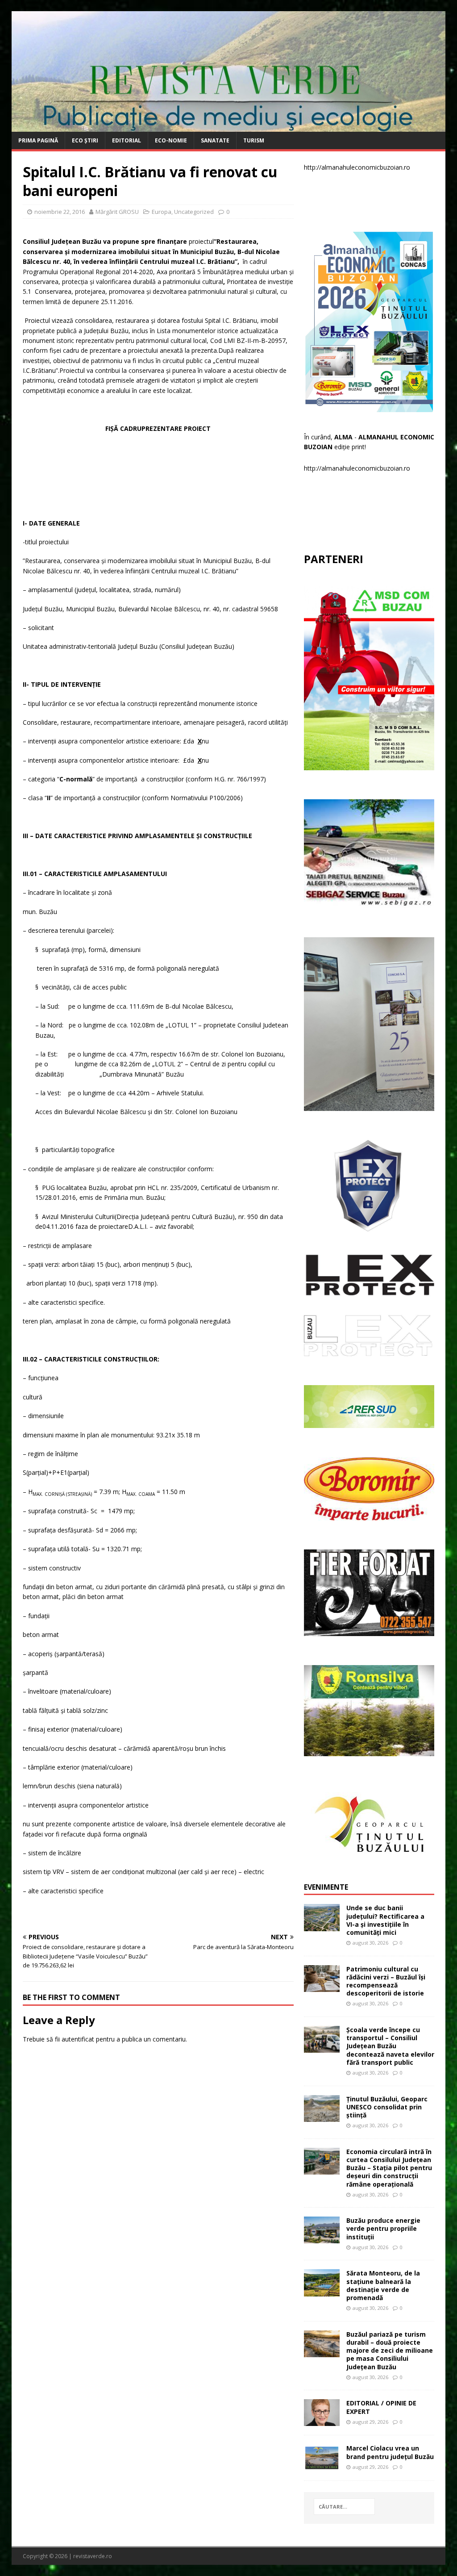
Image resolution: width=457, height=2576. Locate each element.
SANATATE (215, 140)
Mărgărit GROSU (117, 212)
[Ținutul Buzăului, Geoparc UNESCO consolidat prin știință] (322, 2116)
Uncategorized (194, 212)
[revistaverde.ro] (229, 127)
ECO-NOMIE (171, 140)
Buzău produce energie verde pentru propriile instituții (383, 2228)
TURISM (254, 140)
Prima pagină (38, 140)
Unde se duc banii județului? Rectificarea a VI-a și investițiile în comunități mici (385, 1920)
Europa (162, 212)
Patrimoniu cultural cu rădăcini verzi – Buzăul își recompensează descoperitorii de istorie (386, 1981)
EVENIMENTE (326, 1887)
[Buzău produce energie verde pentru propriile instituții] (322, 2238)
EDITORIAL (127, 140)
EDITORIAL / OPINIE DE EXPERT (381, 2407)
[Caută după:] (345, 2507)
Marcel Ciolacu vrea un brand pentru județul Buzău (390, 2452)
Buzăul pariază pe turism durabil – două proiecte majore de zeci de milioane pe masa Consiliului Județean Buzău (390, 2351)
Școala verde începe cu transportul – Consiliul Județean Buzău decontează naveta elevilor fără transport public (390, 2046)
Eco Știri (85, 140)
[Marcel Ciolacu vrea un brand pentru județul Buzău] (322, 2466)
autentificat (78, 2039)
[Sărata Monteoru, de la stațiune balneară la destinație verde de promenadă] (322, 2291)
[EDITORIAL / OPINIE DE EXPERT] (322, 2421)
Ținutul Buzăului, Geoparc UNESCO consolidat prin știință (387, 2107)
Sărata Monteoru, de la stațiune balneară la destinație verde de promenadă (383, 2285)
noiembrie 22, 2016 (60, 212)
